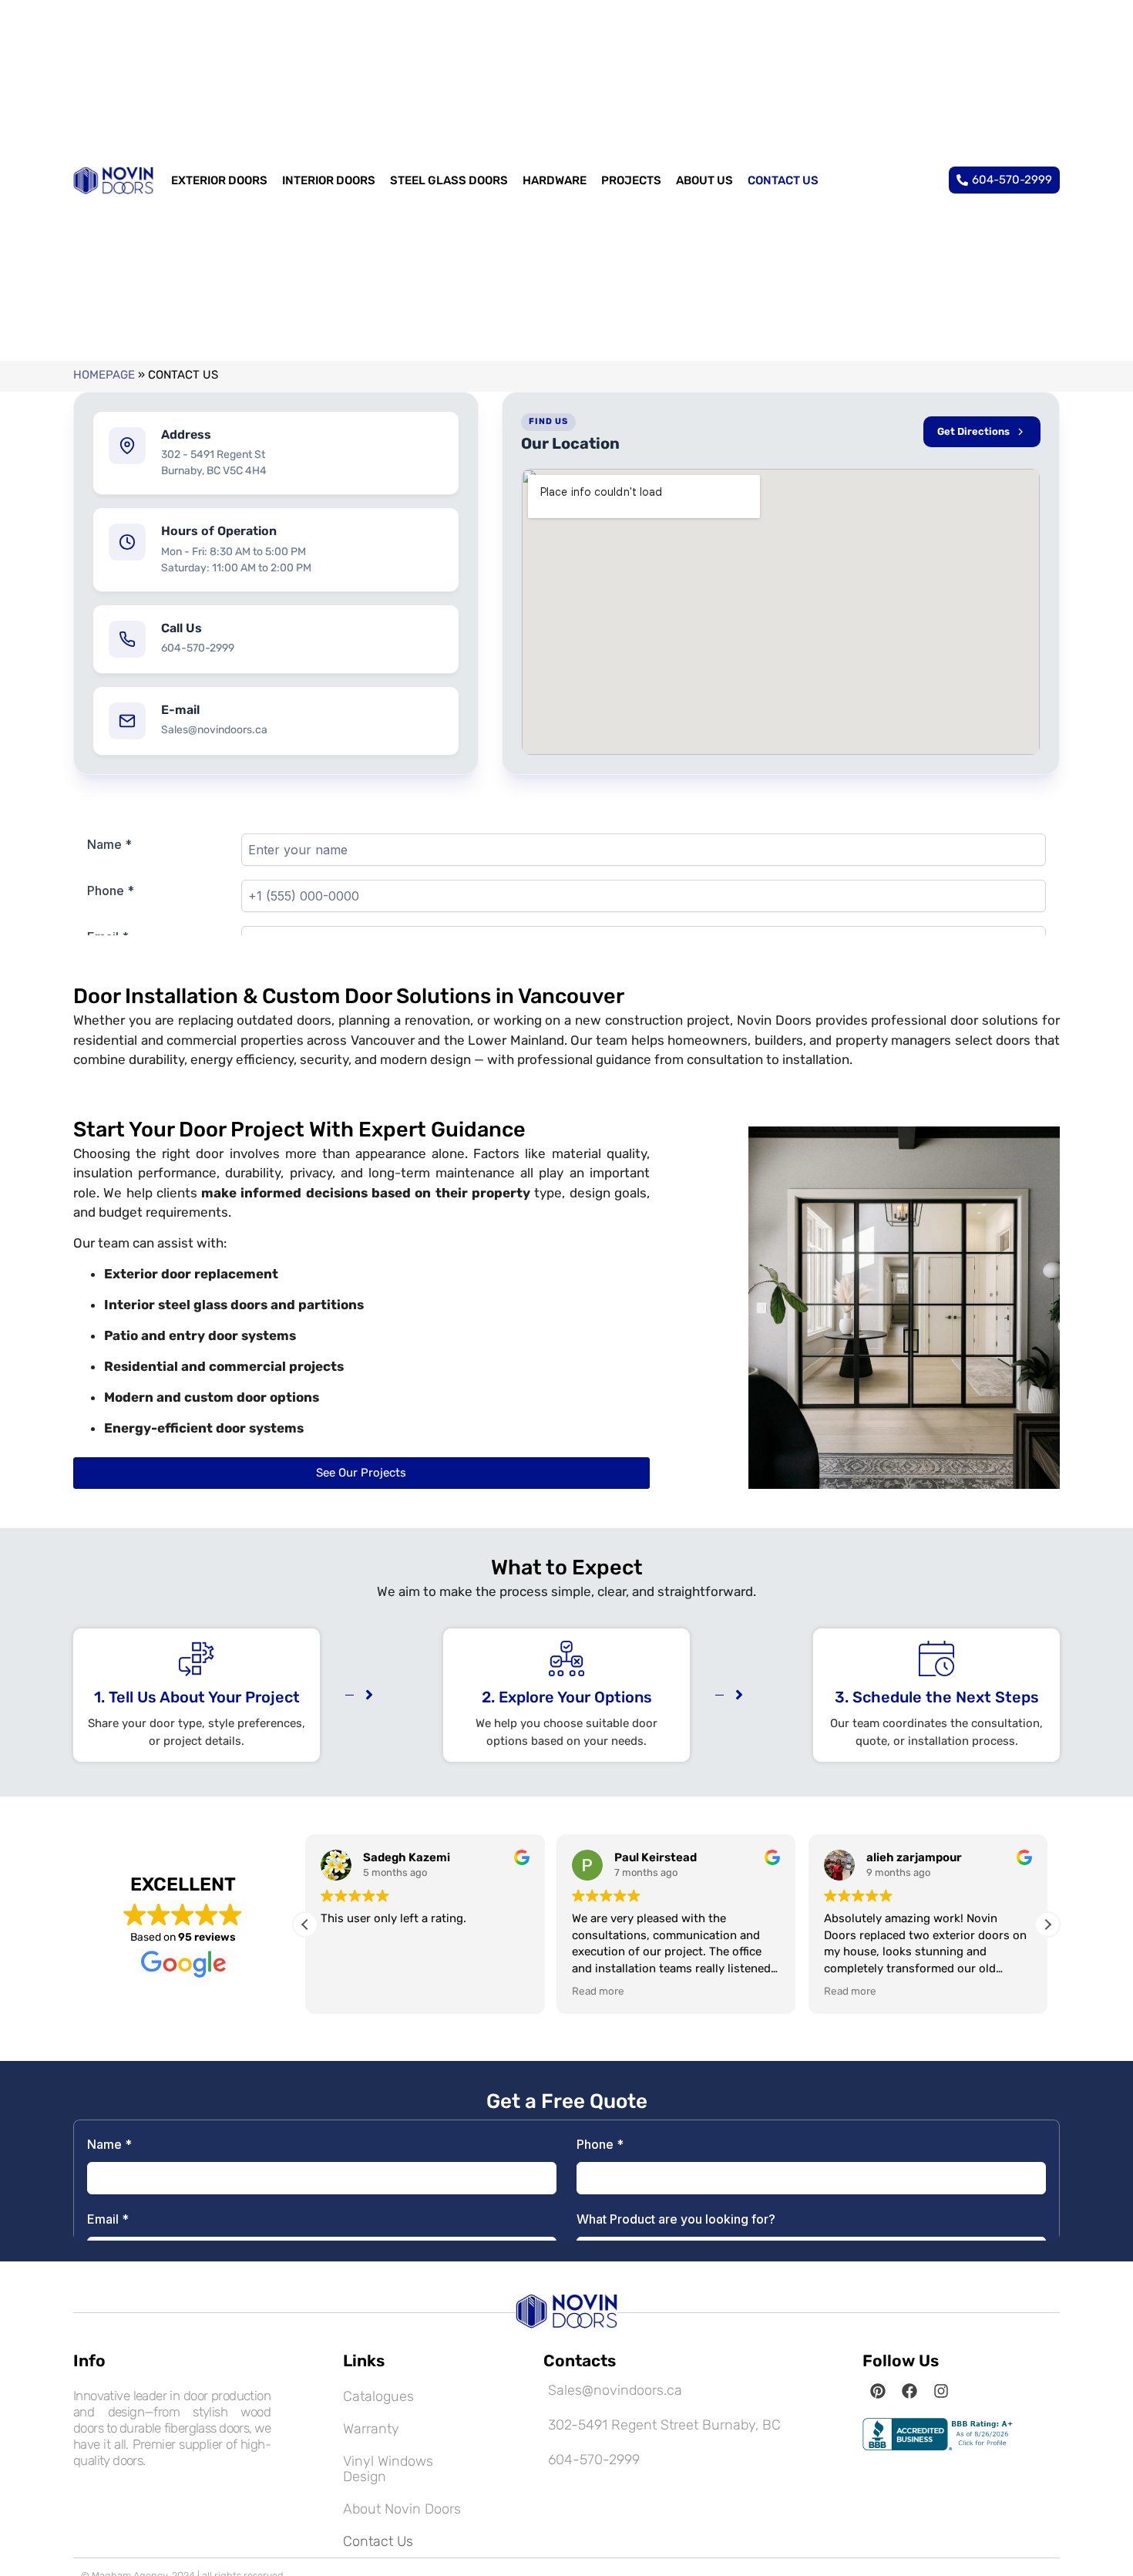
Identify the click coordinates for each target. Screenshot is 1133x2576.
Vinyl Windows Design (388, 2469)
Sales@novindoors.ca (214, 730)
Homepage (104, 375)
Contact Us (378, 2541)
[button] (1047, 1924)
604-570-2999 (198, 648)
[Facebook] (909, 2391)
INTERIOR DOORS (329, 180)
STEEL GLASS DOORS (449, 180)
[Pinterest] (878, 2391)
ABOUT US (704, 180)
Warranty (371, 2429)
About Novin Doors (402, 2509)
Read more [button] (598, 1991)
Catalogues (378, 2396)
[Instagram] (941, 2391)
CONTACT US (783, 180)
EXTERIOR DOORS (219, 180)
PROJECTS (631, 180)
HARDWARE (555, 180)
